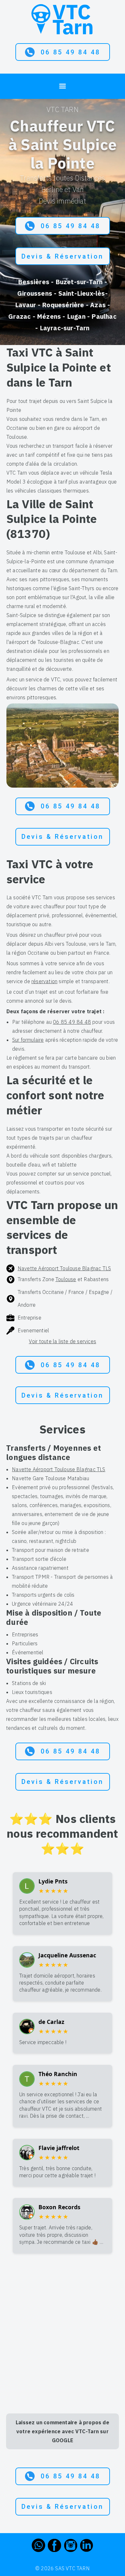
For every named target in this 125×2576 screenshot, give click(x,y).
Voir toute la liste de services (63, 1341)
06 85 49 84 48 (71, 52)
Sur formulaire (28, 1040)
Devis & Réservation (63, 256)
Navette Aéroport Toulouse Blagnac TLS (64, 1268)
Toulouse (66, 1279)
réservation (44, 981)
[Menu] (63, 85)
